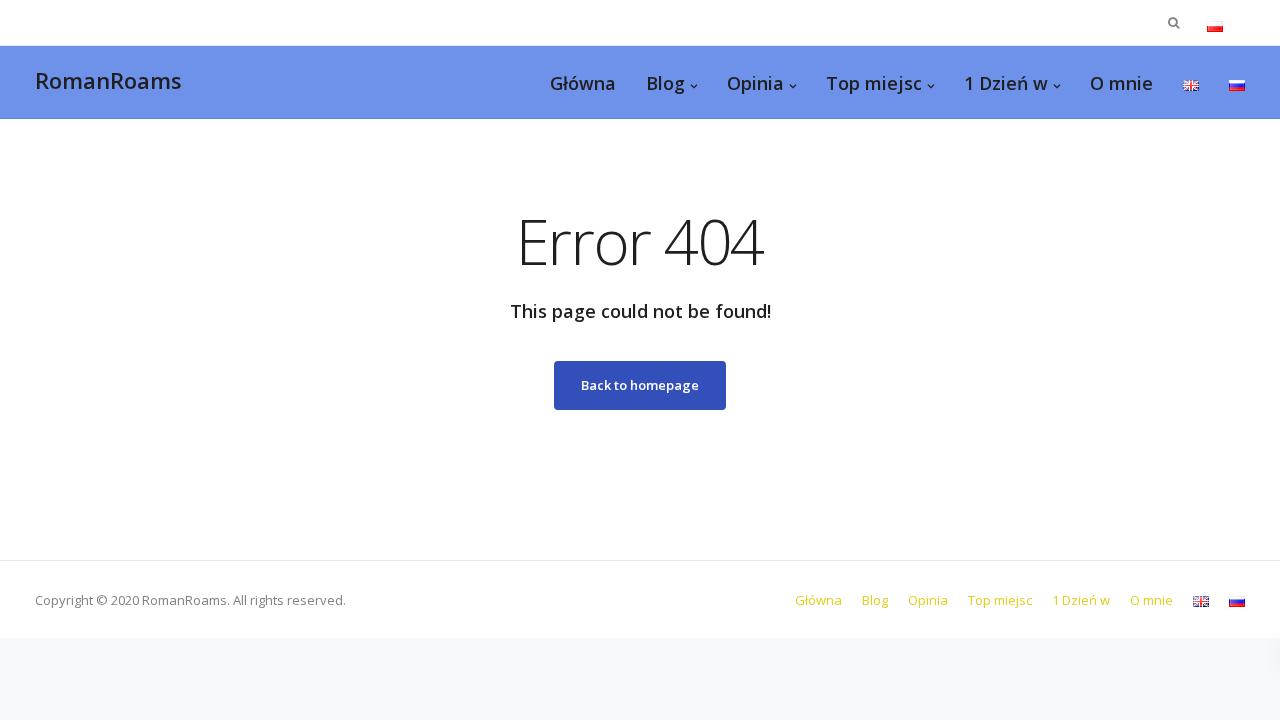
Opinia (755, 83)
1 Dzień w (1006, 83)
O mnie (1121, 83)
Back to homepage (640, 385)
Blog (665, 83)
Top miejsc (874, 83)
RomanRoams (108, 80)
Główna (583, 83)
